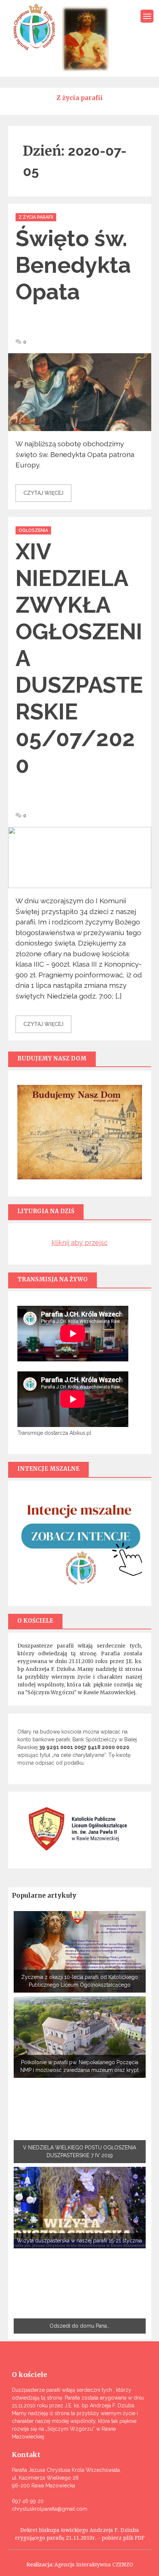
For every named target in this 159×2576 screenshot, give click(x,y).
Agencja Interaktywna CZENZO (94, 2565)
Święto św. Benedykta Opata (73, 265)
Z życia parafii (36, 217)
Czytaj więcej (43, 493)
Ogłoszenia (33, 530)
